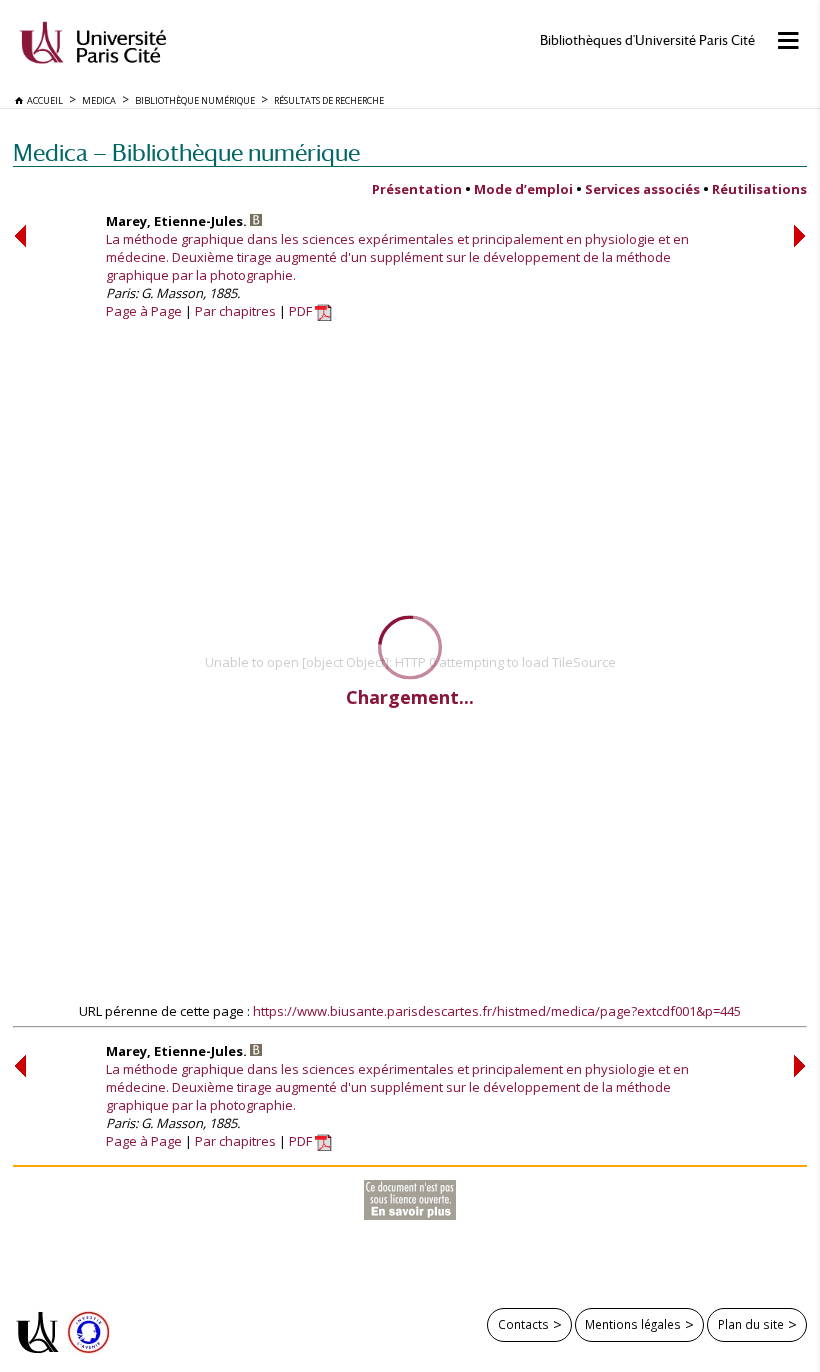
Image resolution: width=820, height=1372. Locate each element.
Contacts (523, 1324)
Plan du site (751, 1324)
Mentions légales (633, 1324)
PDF (302, 311)
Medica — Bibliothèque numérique (186, 152)
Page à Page (144, 311)
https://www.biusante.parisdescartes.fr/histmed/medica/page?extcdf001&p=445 (497, 1011)
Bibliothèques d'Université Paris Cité (647, 40)
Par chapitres (235, 311)
